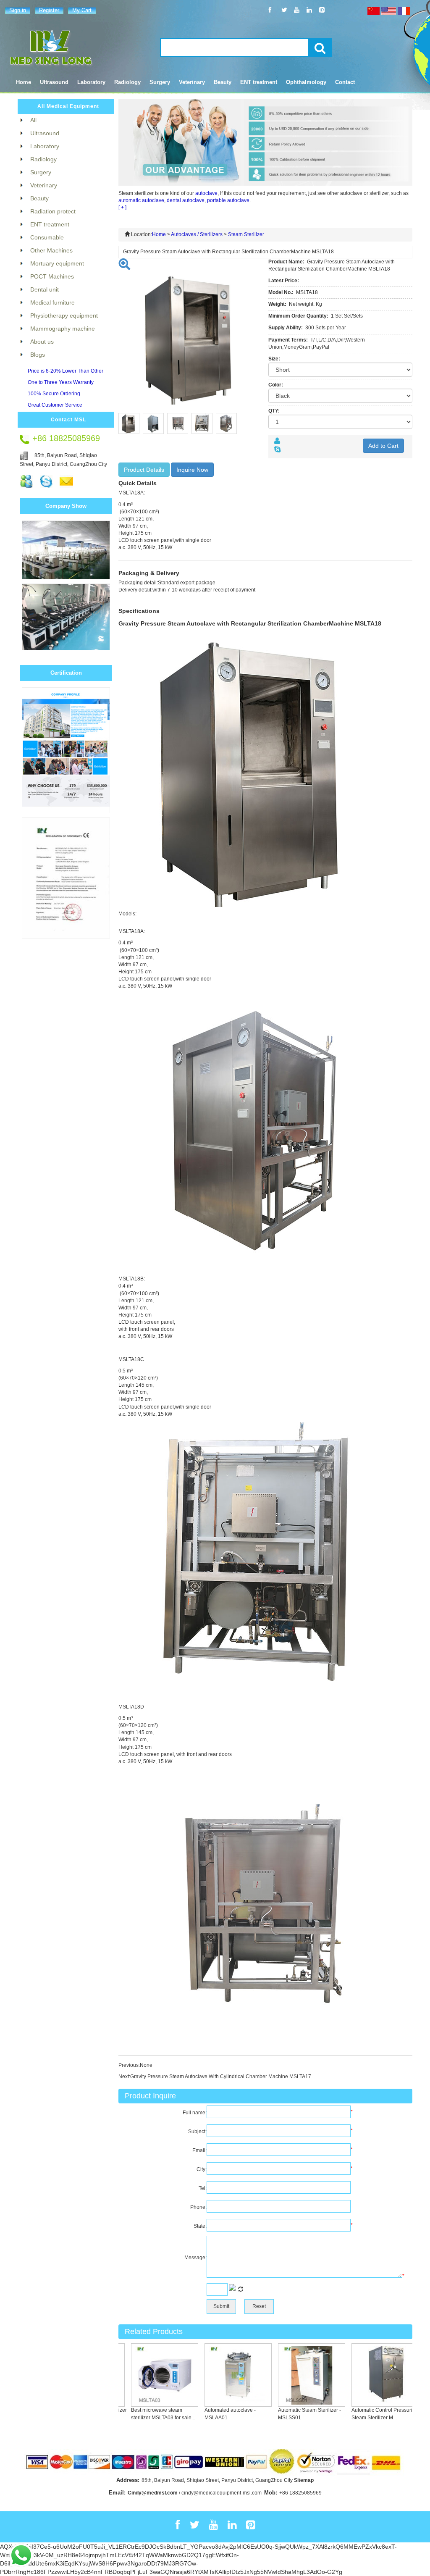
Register (49, 10)
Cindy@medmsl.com (153, 2493)
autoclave (206, 193)
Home (24, 82)
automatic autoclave (141, 200)
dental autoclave (186, 200)
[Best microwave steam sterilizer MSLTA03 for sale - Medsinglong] (143, 2375)
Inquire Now (192, 470)
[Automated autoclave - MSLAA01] (216, 2375)
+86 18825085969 (300, 2493)
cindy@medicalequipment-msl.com (222, 2493)
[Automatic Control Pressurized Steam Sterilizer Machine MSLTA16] (363, 2375)
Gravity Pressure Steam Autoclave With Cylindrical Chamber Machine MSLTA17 (221, 2077)
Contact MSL (68, 420)
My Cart (82, 10)
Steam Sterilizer (246, 234)
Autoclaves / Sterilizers (197, 234)
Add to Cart (383, 446)
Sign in (18, 10)
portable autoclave (228, 200)
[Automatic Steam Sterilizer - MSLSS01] (290, 2375)
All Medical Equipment (68, 106)
